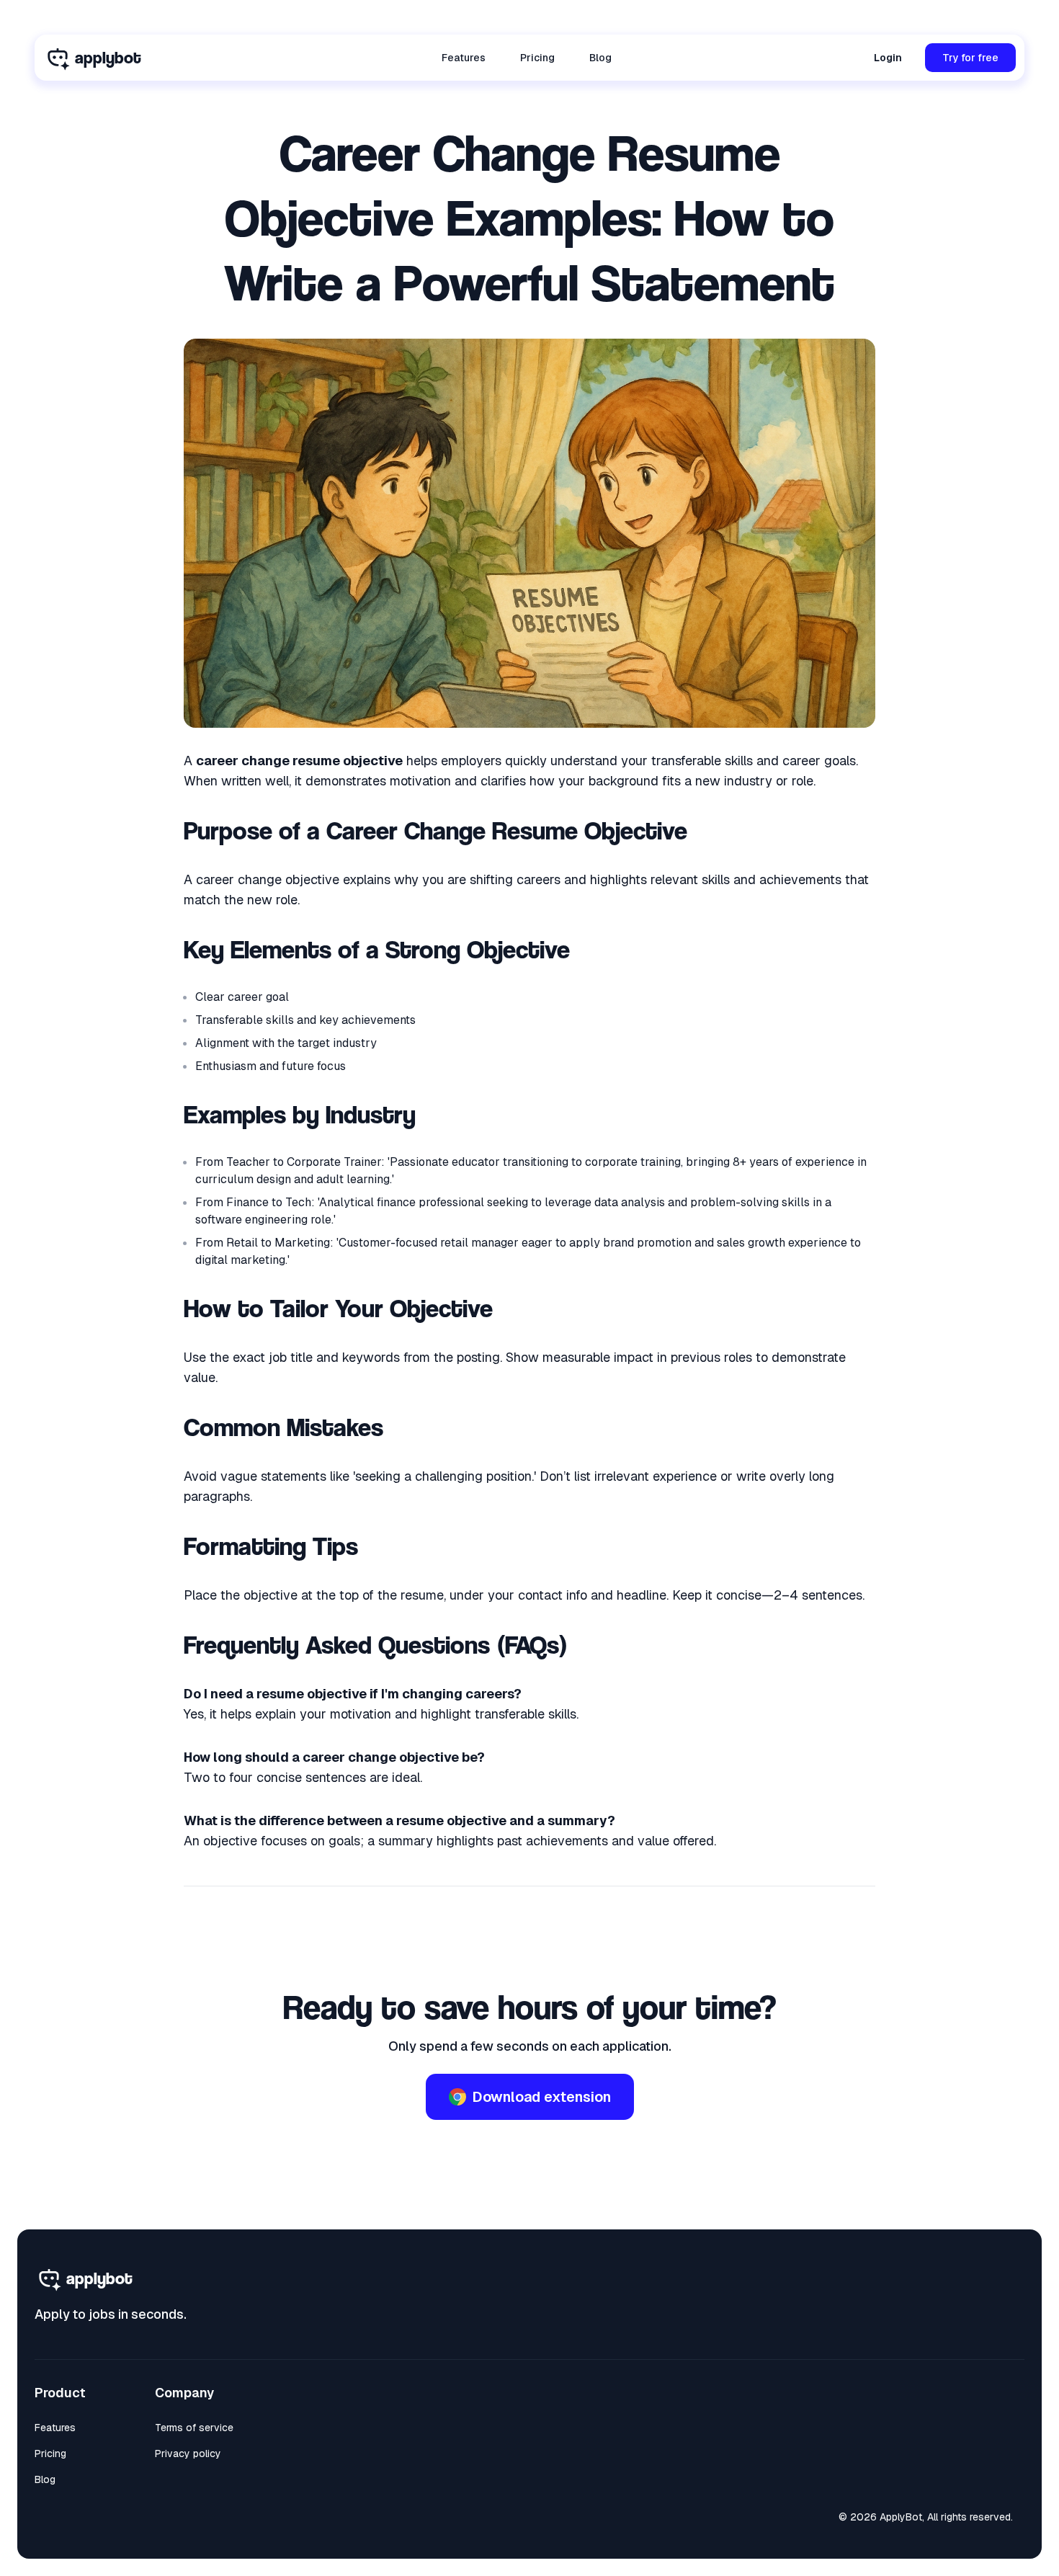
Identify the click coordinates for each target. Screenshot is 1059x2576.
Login (888, 58)
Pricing (537, 58)
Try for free (970, 58)
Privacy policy (188, 2454)
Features (464, 58)
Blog (600, 58)
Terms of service (194, 2428)
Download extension (541, 2097)
